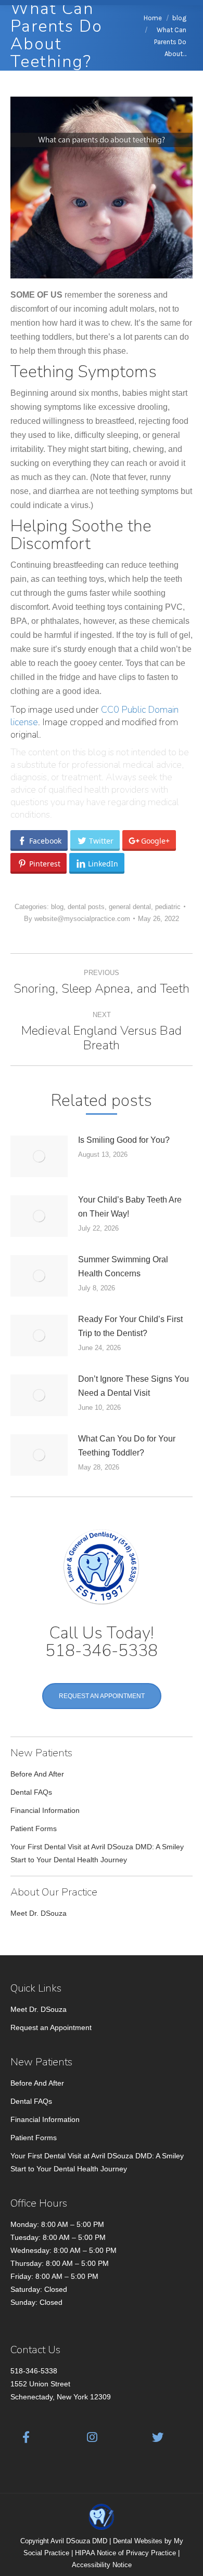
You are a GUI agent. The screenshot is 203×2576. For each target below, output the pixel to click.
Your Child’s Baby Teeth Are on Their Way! (130, 1207)
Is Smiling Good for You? (124, 1140)
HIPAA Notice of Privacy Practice (125, 2553)
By (77, 919)
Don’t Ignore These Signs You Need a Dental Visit (134, 1386)
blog (57, 907)
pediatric (168, 907)
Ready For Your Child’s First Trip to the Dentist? (130, 1326)
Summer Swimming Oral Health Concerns (123, 1266)
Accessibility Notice (102, 2565)
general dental (130, 907)
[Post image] (39, 1156)
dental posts (86, 907)
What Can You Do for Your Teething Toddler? (127, 1446)
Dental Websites (138, 2541)
